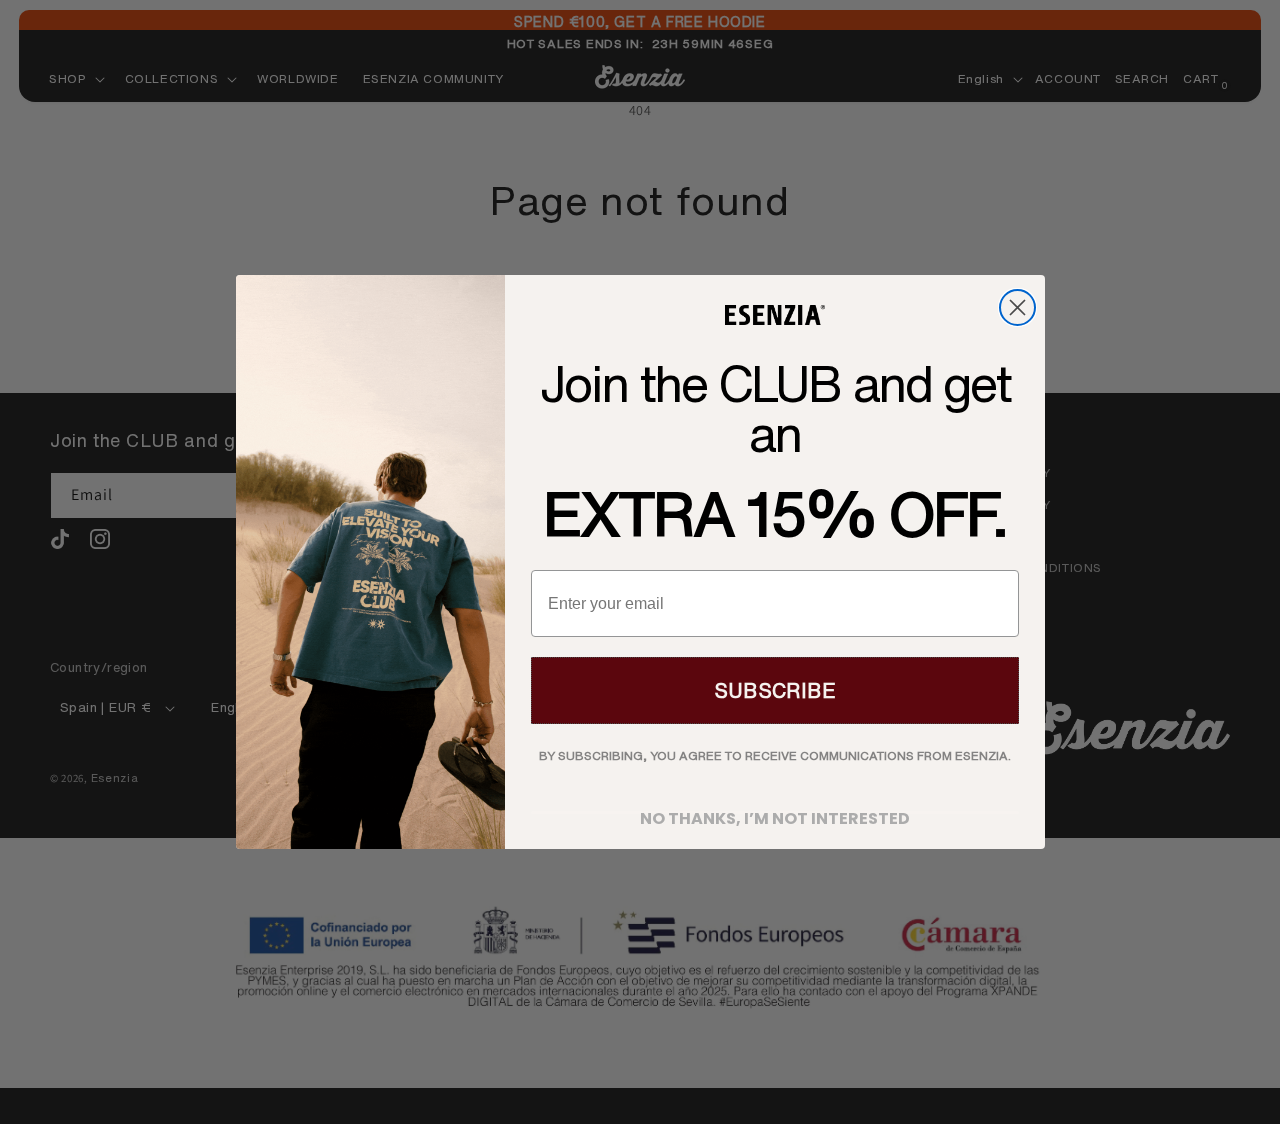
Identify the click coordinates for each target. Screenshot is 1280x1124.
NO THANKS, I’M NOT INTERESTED (775, 812)
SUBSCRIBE (775, 690)
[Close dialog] (1017, 307)
